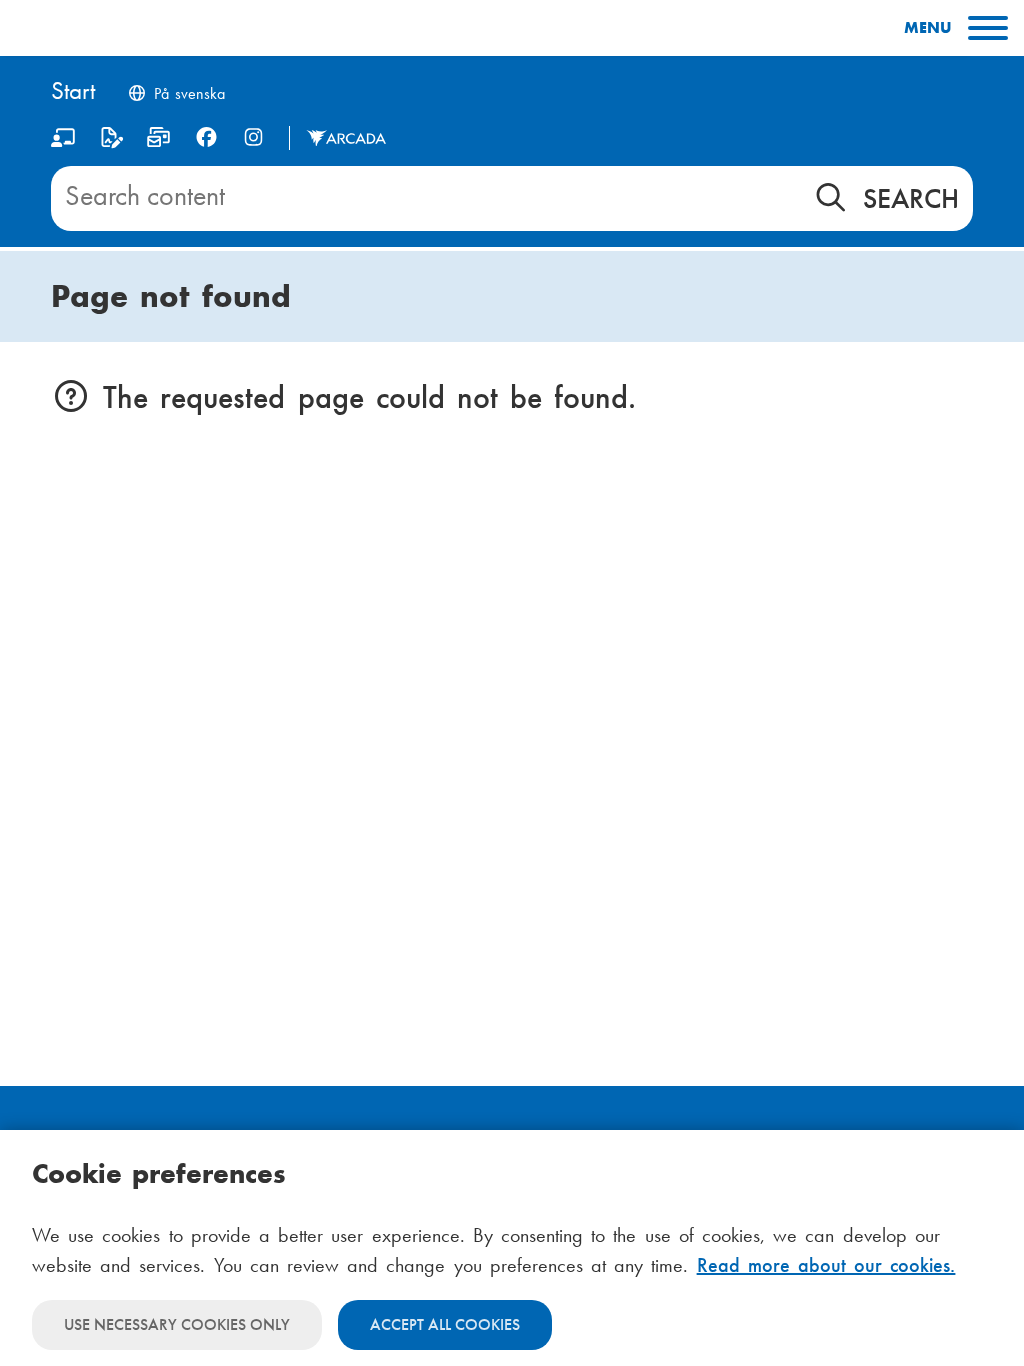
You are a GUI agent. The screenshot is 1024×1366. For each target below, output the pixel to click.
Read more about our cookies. (826, 1265)
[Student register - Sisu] (111, 141)
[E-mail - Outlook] (158, 141)
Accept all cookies (445, 1324)
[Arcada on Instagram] (253, 137)
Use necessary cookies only (177, 1324)
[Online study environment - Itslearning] (63, 141)
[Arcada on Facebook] (206, 137)
